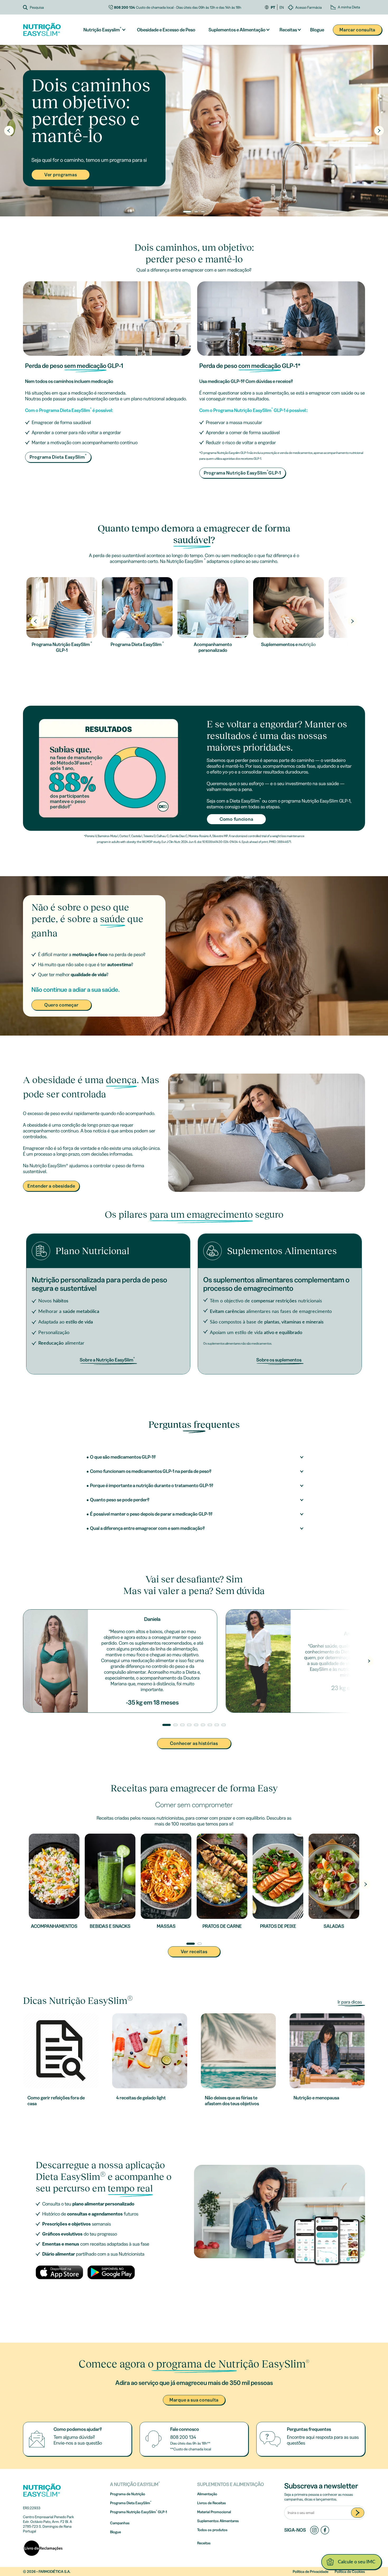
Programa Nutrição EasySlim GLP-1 (242, 472)
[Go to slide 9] (224, 1725)
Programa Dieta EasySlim (58, 457)
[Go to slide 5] (196, 1725)
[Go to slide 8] (217, 1725)
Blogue (317, 30)
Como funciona (236, 819)
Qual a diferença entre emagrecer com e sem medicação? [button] (147, 1528)
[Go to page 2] (200, 1944)
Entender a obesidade (51, 1186)
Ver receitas (194, 1952)
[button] (66, 7)
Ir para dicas (350, 2002)
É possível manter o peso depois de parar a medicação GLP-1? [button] (151, 1514)
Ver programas (61, 175)
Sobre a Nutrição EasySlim (107, 1360)
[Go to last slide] (9, 131)
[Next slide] (379, 131)
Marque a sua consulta (194, 2400)
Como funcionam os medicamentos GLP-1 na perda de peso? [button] (151, 1471)
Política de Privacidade (311, 2572)
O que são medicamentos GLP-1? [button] (123, 1457)
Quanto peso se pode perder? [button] (120, 1500)
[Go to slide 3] (203, 212)
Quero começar (61, 1005)
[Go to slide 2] (196, 212)
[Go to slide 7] (210, 1725)
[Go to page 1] (191, 1944)
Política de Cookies (350, 2572)
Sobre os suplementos (279, 1360)
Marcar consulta (357, 30)
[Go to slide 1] (187, 212)
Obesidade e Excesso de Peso (166, 30)
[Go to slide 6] (203, 1725)
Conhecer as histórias (194, 1743)
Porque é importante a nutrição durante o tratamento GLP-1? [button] (152, 1486)
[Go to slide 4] (189, 1725)
